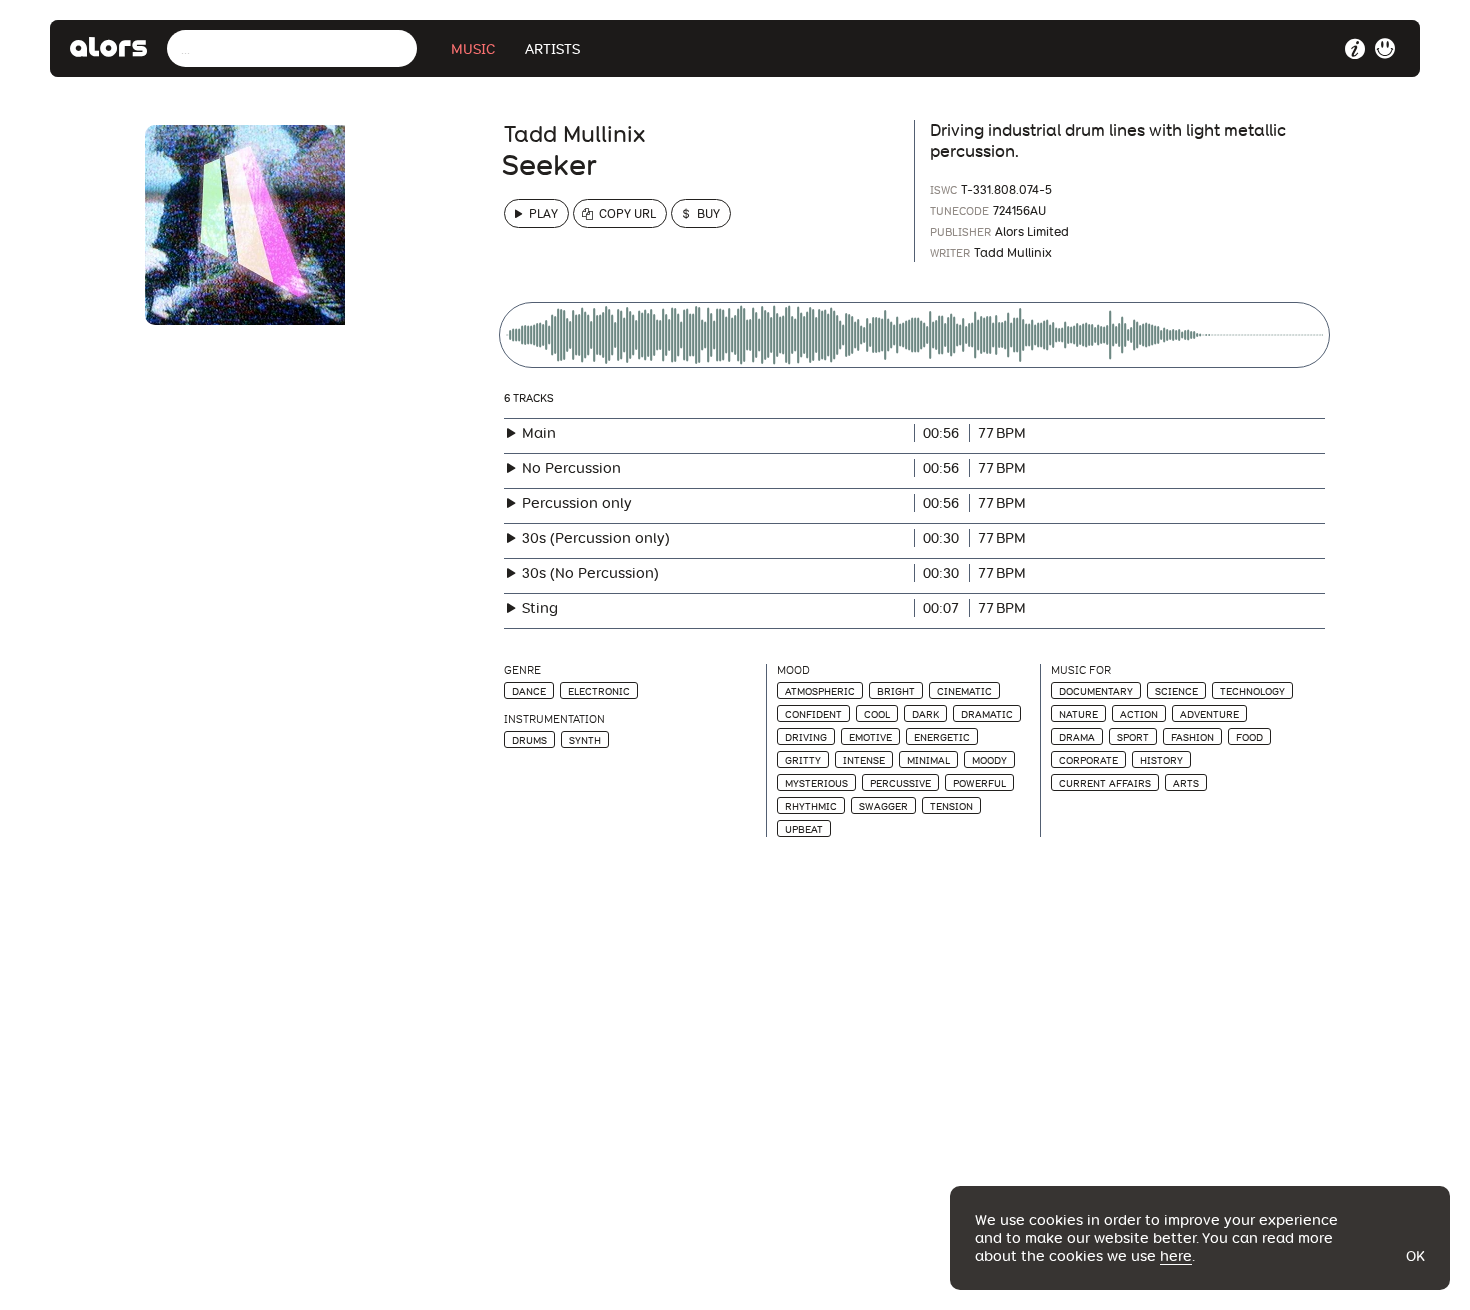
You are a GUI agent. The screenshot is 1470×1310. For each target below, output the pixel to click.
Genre (522, 670)
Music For (1081, 670)
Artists (552, 49)
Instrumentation (554, 719)
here (1176, 1256)
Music (473, 49)
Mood (793, 670)
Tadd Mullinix (574, 134)
